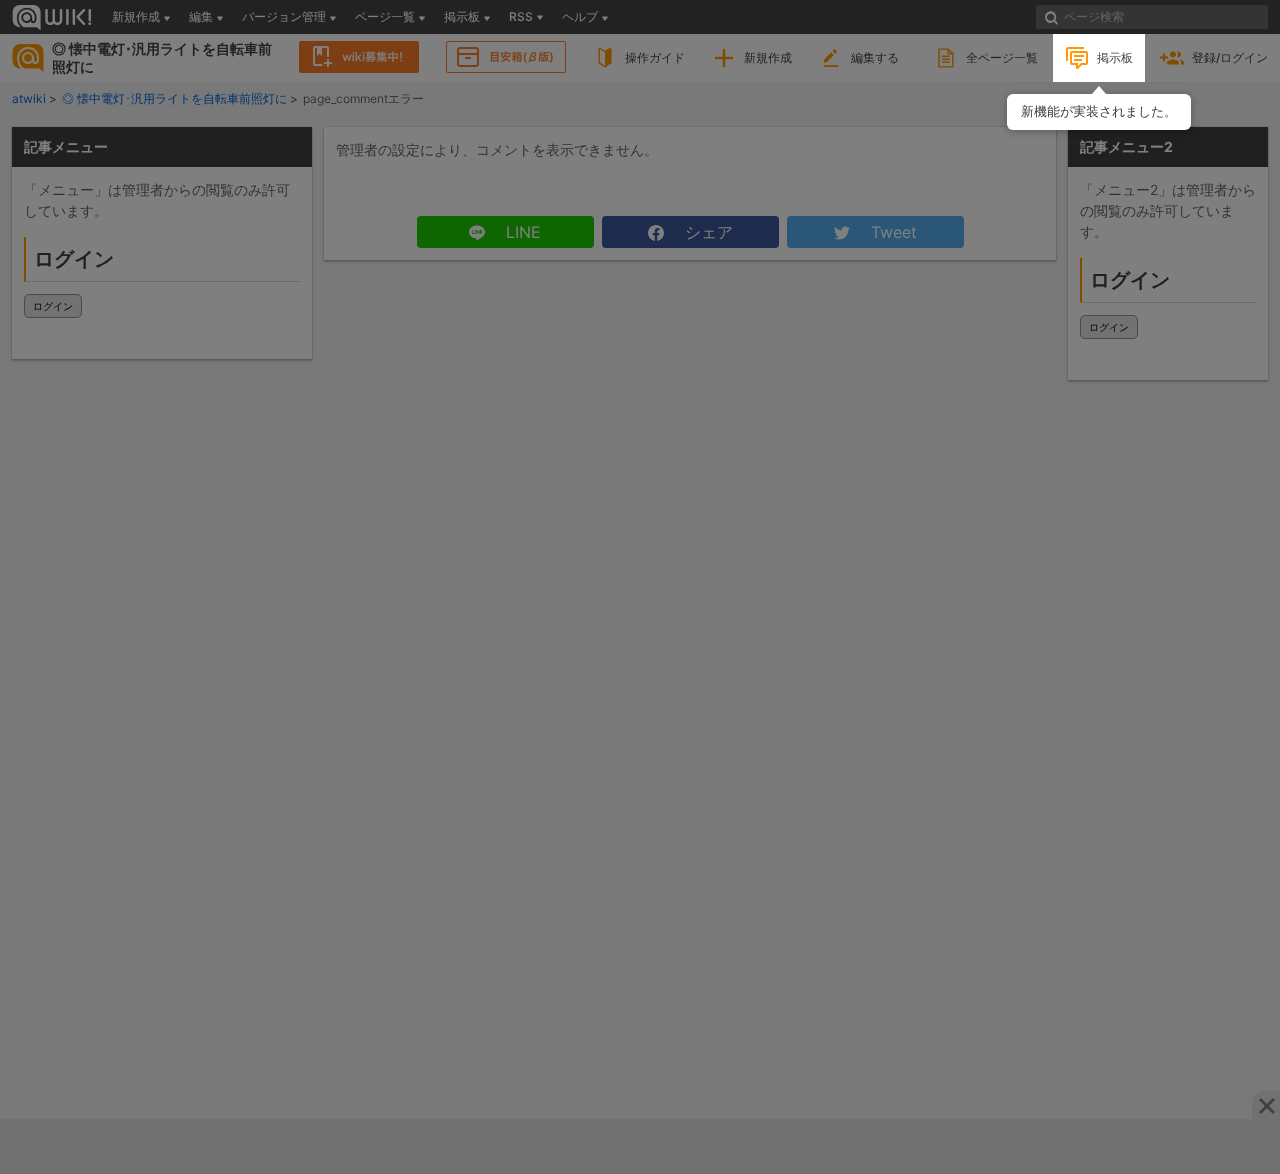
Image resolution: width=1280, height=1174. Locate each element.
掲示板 (1115, 57)
